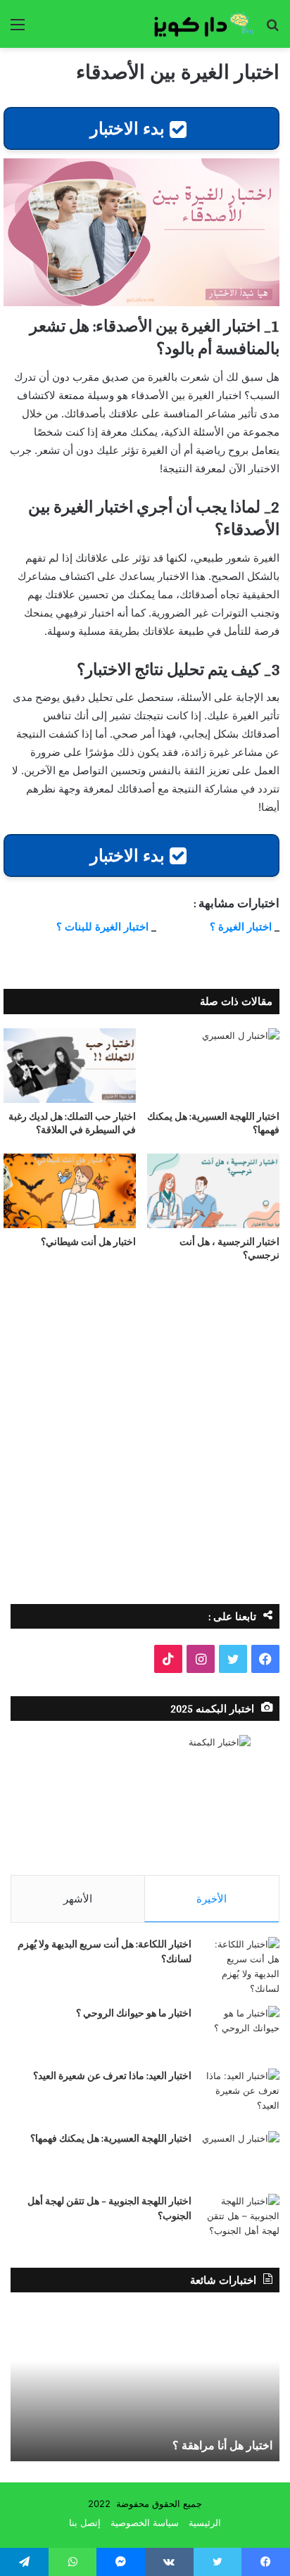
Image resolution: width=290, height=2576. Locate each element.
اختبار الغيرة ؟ (241, 927)
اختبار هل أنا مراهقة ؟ (222, 2445)
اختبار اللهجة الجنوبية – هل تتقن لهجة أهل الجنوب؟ (109, 2208)
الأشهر (78, 1899)
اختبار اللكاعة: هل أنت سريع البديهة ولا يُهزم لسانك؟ (105, 1951)
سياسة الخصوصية (145, 2523)
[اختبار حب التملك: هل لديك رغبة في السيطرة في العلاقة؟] (70, 1066)
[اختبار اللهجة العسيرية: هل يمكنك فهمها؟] (213, 1066)
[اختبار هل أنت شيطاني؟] (70, 1191)
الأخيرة (212, 1899)
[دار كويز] (198, 24)
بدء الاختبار (130, 128)
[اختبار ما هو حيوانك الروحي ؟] (241, 2032)
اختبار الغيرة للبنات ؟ (102, 927)
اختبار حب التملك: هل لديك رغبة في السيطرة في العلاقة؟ (72, 1123)
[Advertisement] (145, 1438)
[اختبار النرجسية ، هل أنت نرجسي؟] (213, 1191)
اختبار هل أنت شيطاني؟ (88, 1242)
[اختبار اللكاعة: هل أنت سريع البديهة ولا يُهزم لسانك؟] (241, 1966)
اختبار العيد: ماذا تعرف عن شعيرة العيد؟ (112, 2076)
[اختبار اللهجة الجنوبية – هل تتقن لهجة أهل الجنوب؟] (241, 2220)
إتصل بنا (85, 2523)
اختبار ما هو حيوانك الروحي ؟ (134, 2013)
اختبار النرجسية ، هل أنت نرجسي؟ (229, 1248)
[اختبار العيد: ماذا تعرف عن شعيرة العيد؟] (241, 2095)
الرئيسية (205, 2523)
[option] (145, 2384)
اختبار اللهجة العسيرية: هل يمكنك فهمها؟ (213, 1123)
